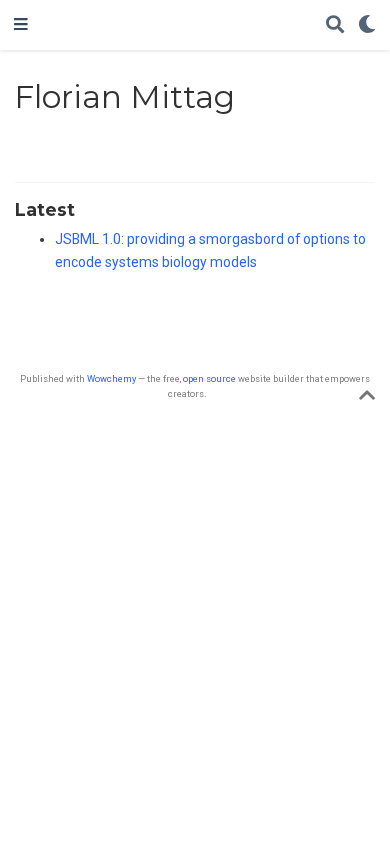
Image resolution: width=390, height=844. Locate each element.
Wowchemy (111, 378)
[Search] (335, 25)
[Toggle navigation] (21, 25)
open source (209, 378)
